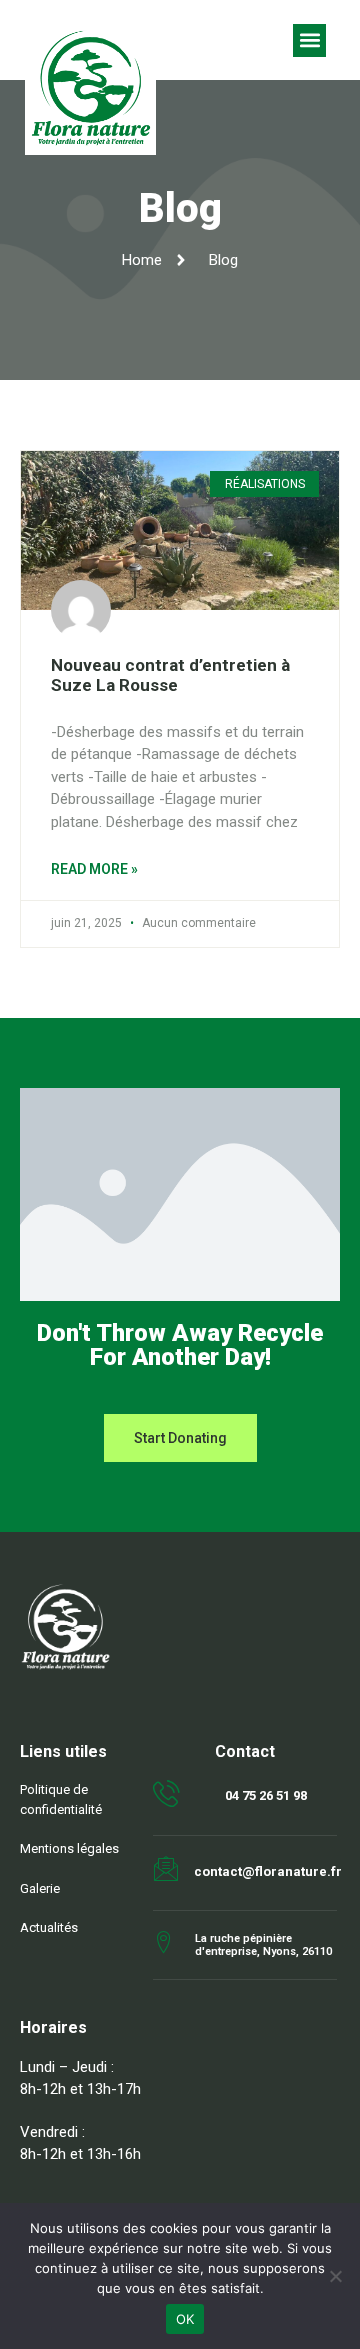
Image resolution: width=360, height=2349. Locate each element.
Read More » (94, 869)
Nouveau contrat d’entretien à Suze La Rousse (170, 675)
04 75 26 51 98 (266, 1795)
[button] (309, 40)
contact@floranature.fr (268, 1871)
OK (185, 2319)
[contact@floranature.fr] (166, 1869)
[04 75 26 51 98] (166, 1793)
